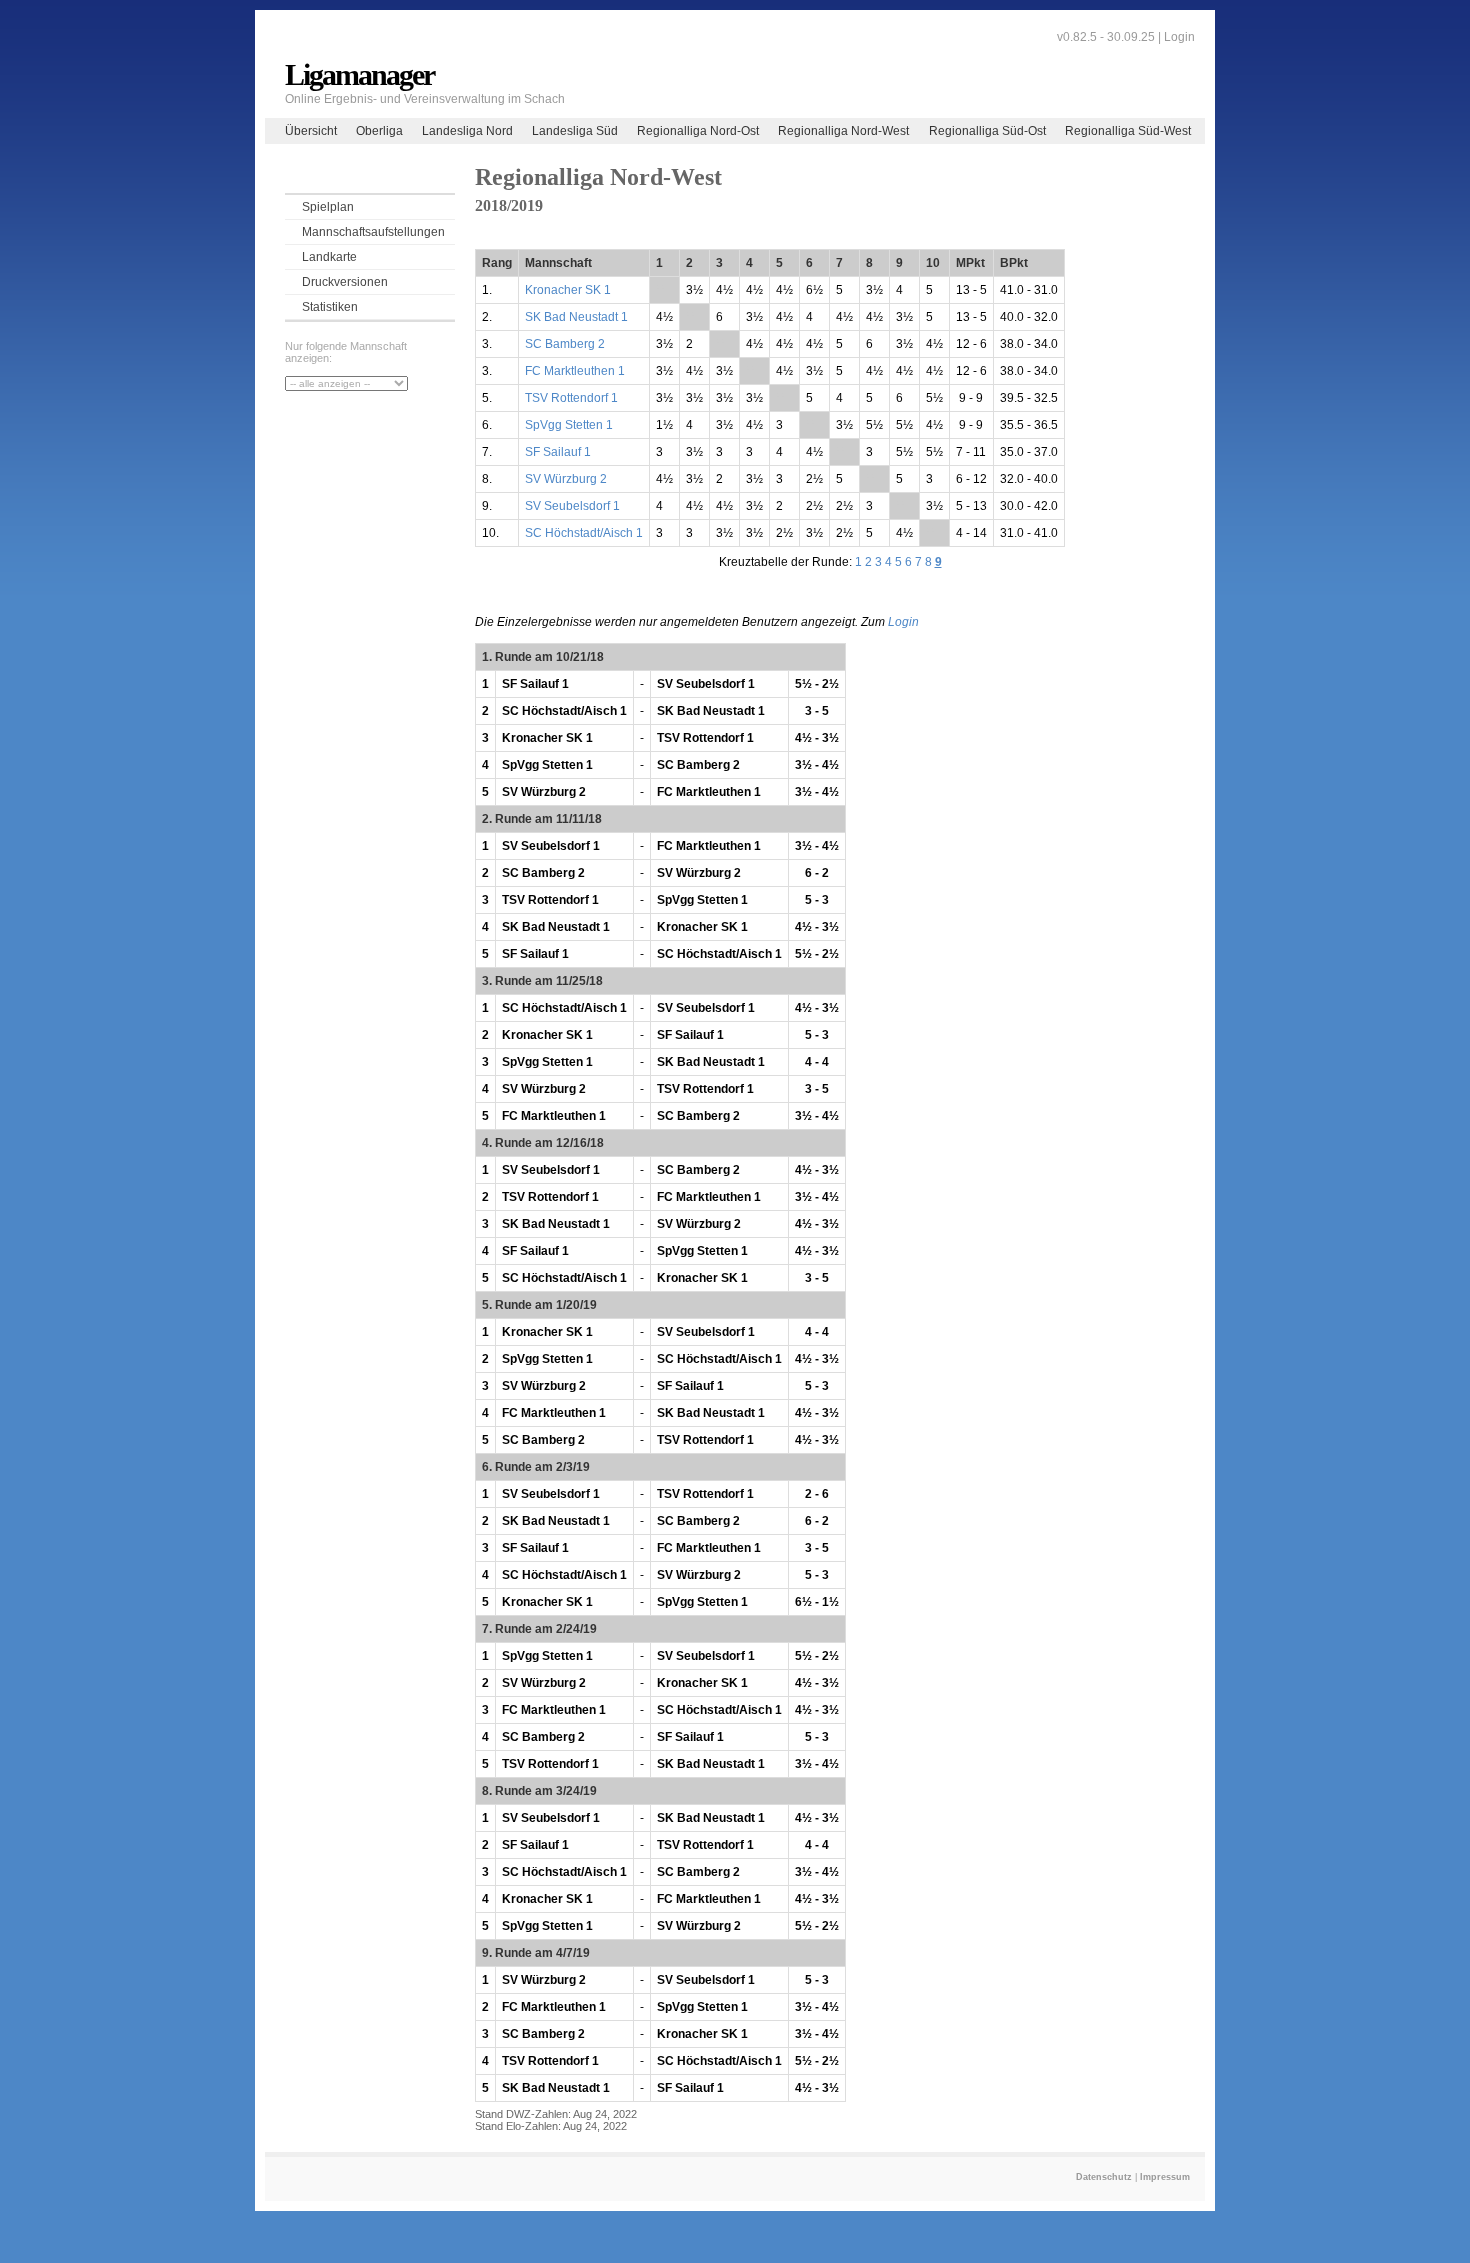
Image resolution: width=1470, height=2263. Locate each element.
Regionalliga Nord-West (843, 131)
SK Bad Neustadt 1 (576, 317)
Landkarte (329, 257)
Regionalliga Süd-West (1128, 131)
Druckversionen (345, 282)
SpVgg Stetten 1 (569, 425)
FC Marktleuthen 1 (575, 371)
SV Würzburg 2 (566, 479)
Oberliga (379, 131)
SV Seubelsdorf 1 (572, 506)
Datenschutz (1104, 2177)
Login (1179, 37)
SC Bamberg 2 (565, 344)
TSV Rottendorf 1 (571, 398)
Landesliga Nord (467, 131)
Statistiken (330, 307)
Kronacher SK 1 (568, 290)
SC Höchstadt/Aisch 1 (584, 533)
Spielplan (328, 207)
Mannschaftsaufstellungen (373, 232)
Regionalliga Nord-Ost (698, 131)
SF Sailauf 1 (558, 452)
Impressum (1165, 2177)
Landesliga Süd (575, 131)
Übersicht (311, 131)
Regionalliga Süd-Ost (987, 131)
